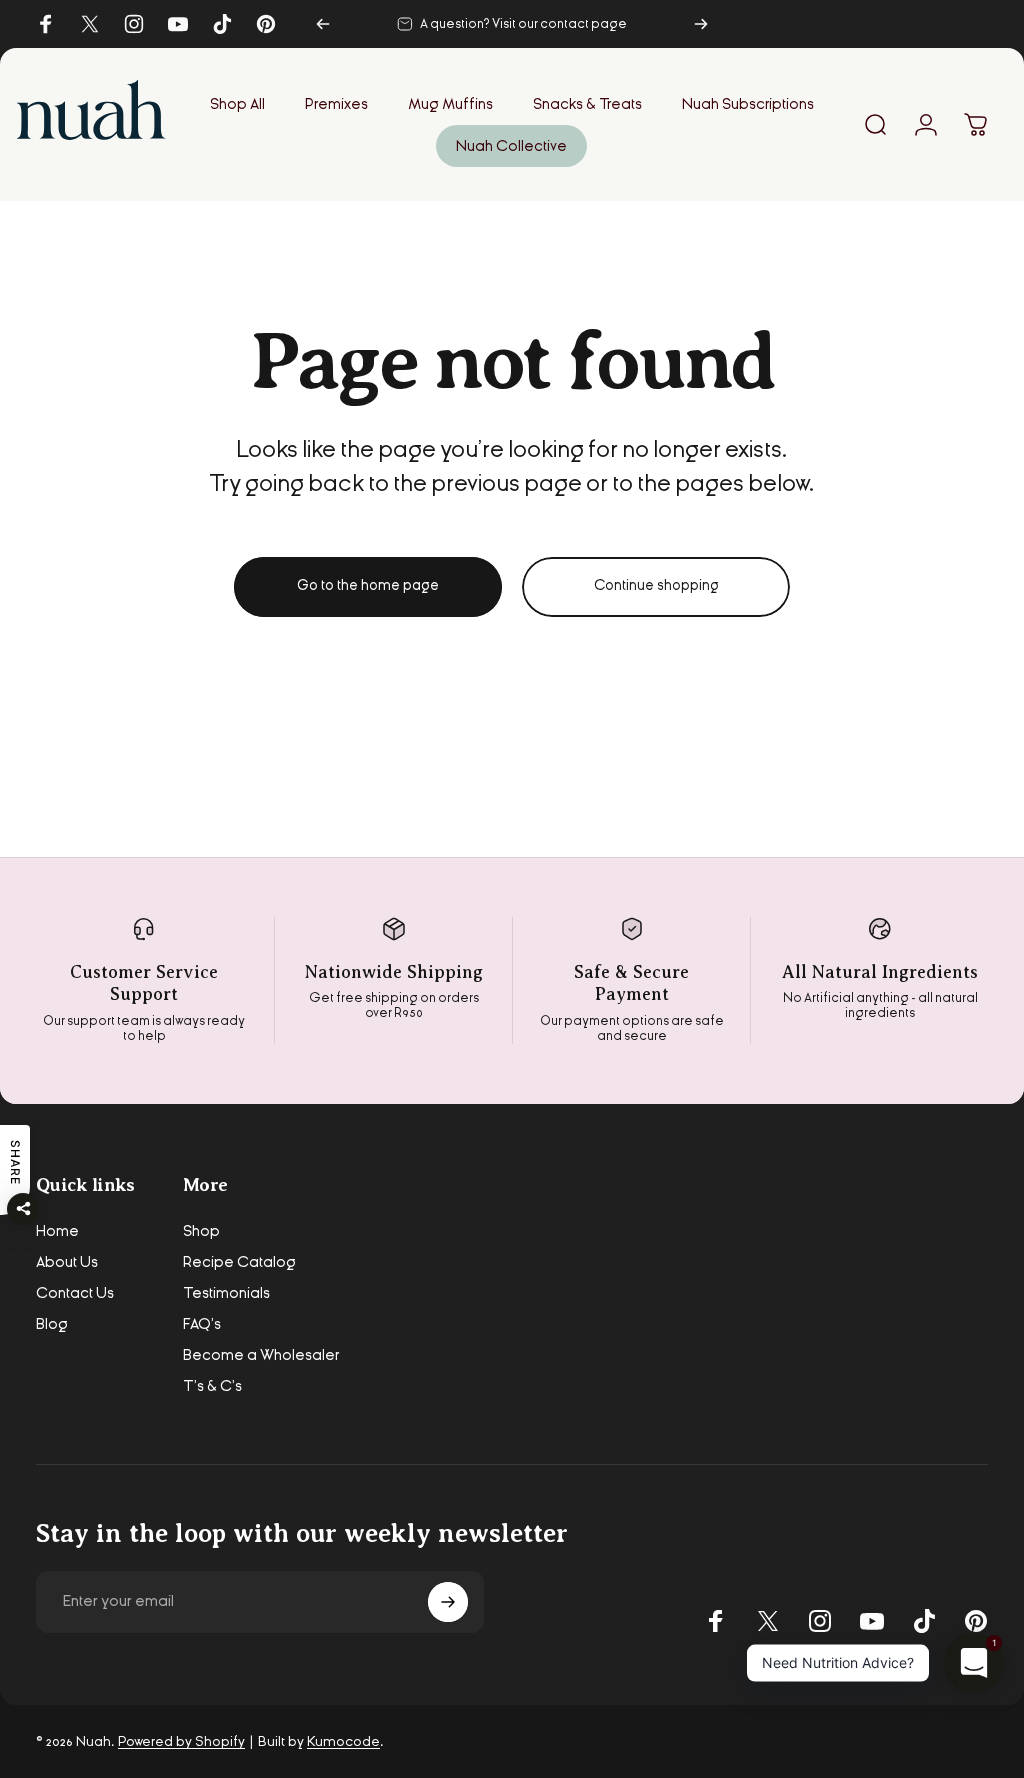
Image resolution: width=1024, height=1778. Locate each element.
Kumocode (343, 1741)
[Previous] (323, 24)
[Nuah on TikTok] (924, 1621)
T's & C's (212, 1386)
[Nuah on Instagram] (820, 1621)
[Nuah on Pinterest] (976, 1621)
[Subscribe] (448, 1602)
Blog (52, 1324)
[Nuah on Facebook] (716, 1621)
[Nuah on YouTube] (872, 1621)
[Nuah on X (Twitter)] (768, 1621)
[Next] (701, 24)
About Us (67, 1262)
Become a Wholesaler (261, 1355)
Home (57, 1231)
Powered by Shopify (181, 1741)
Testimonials (226, 1293)
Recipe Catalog (239, 1262)
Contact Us (75, 1293)
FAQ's (202, 1324)
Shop (201, 1231)
